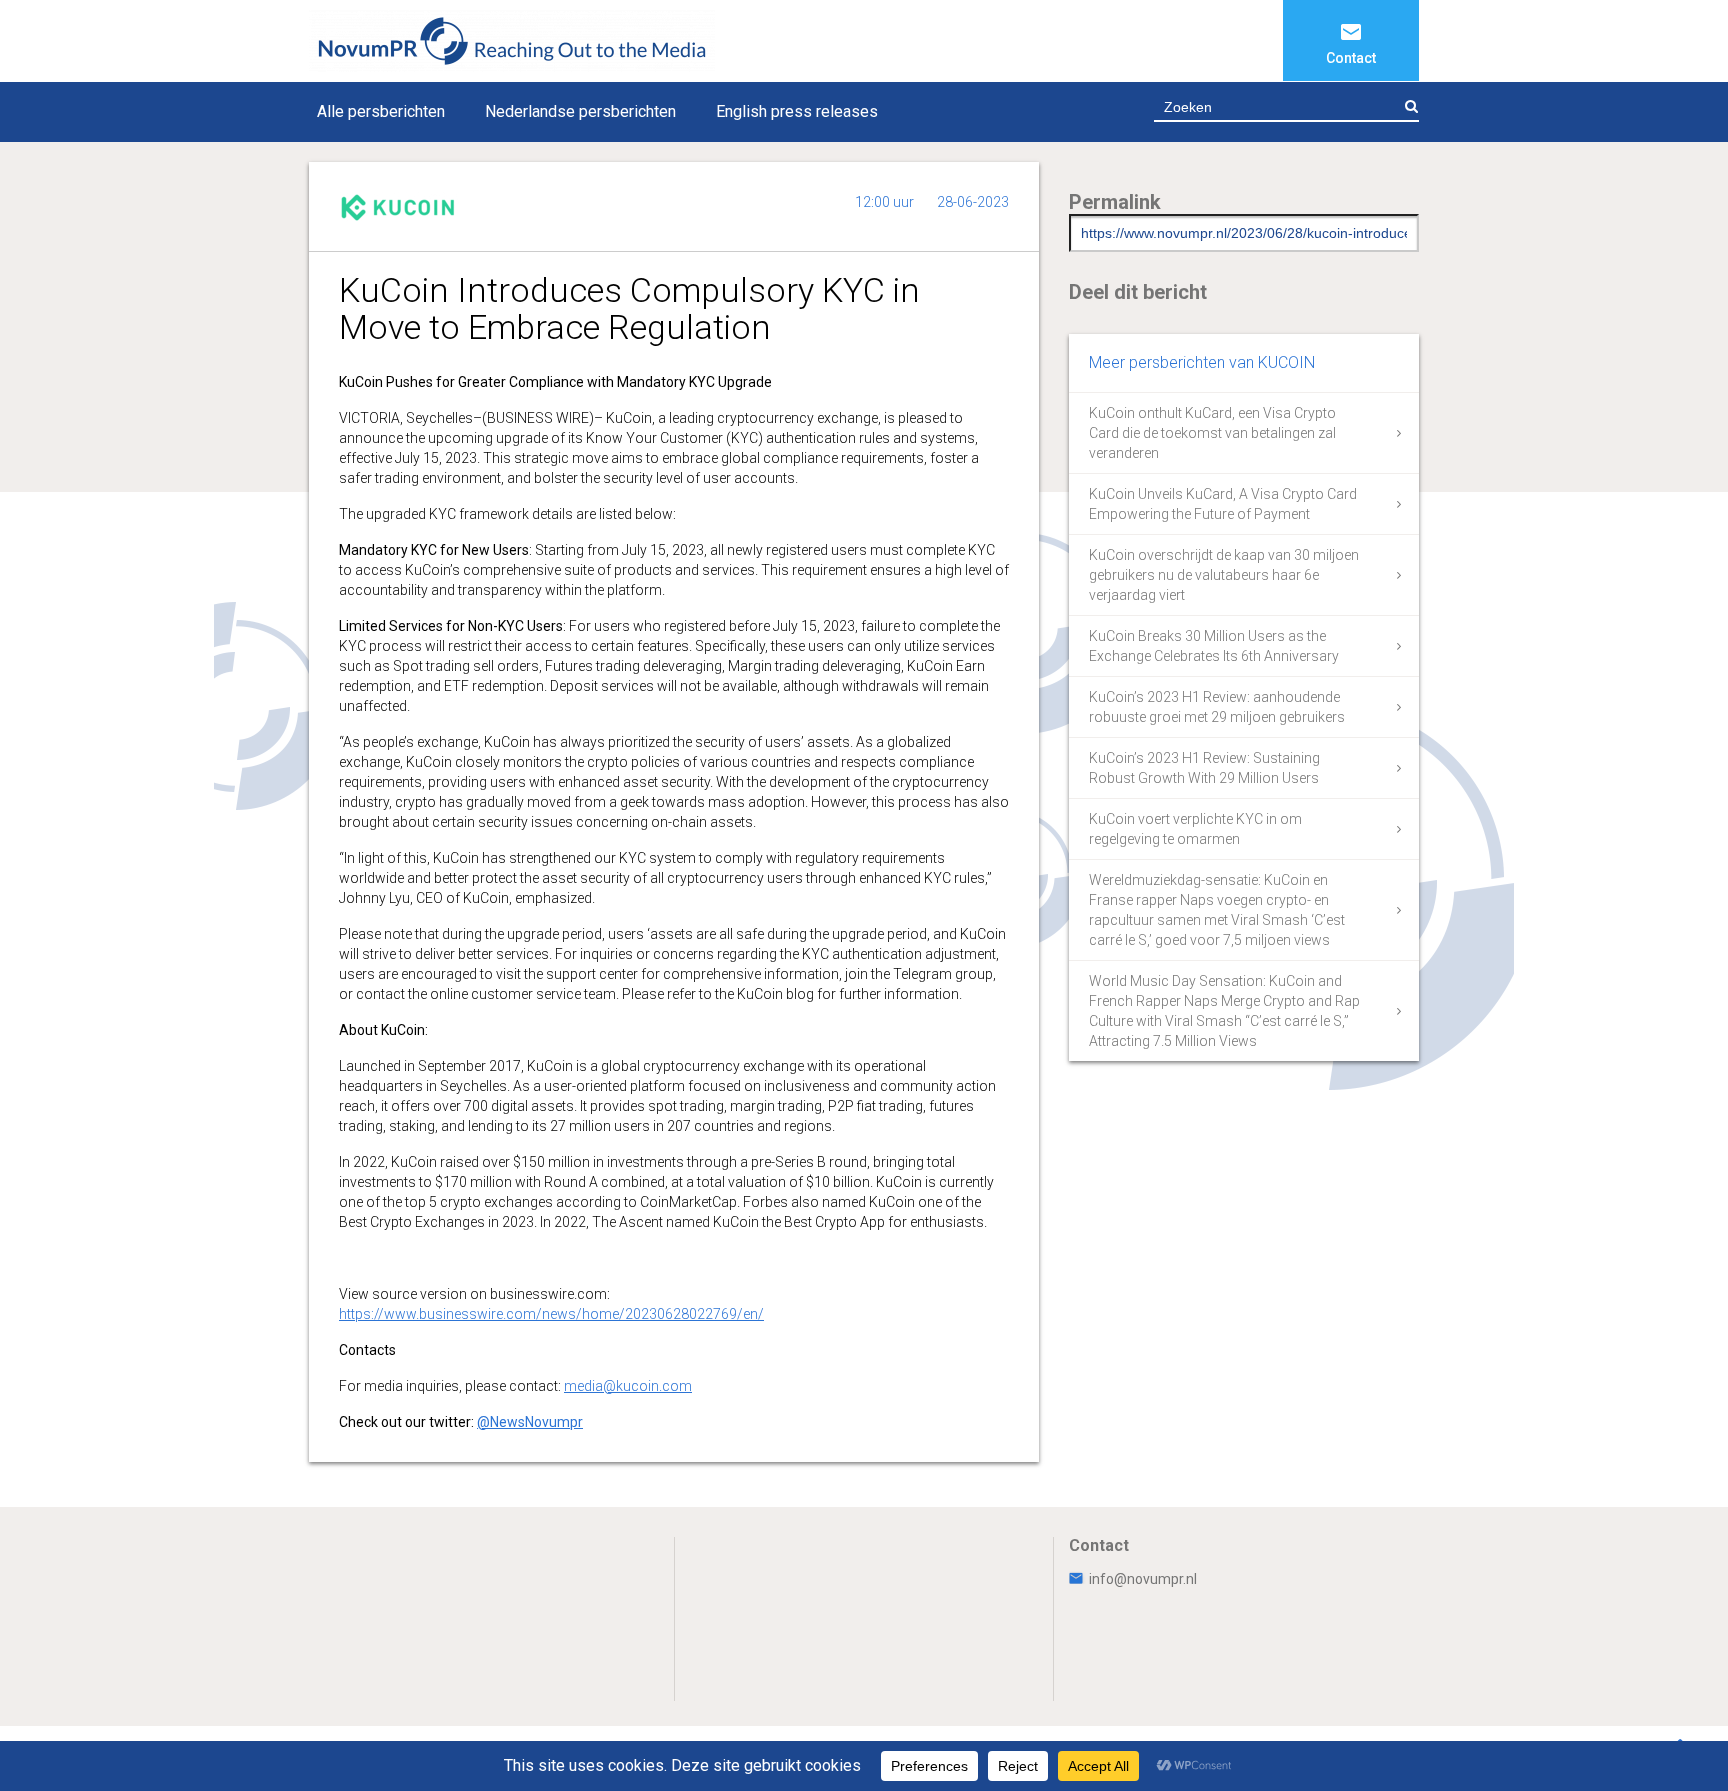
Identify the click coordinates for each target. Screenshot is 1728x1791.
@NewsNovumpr (530, 1422)
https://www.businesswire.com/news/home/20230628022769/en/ (551, 1314)
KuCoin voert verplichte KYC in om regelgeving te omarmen (1195, 829)
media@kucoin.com (628, 1386)
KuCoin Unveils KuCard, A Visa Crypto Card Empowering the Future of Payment (1223, 504)
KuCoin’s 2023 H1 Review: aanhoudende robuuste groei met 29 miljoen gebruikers (1217, 707)
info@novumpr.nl (1143, 1579)
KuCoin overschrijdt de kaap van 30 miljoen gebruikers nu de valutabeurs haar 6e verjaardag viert (1224, 575)
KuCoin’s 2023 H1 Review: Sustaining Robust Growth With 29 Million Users (1204, 768)
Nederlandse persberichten (580, 111)
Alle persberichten (381, 111)
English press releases (797, 111)
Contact (1351, 58)
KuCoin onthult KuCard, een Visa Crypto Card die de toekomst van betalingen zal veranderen (1212, 433)
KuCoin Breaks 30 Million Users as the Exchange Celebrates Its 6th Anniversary (1214, 646)
